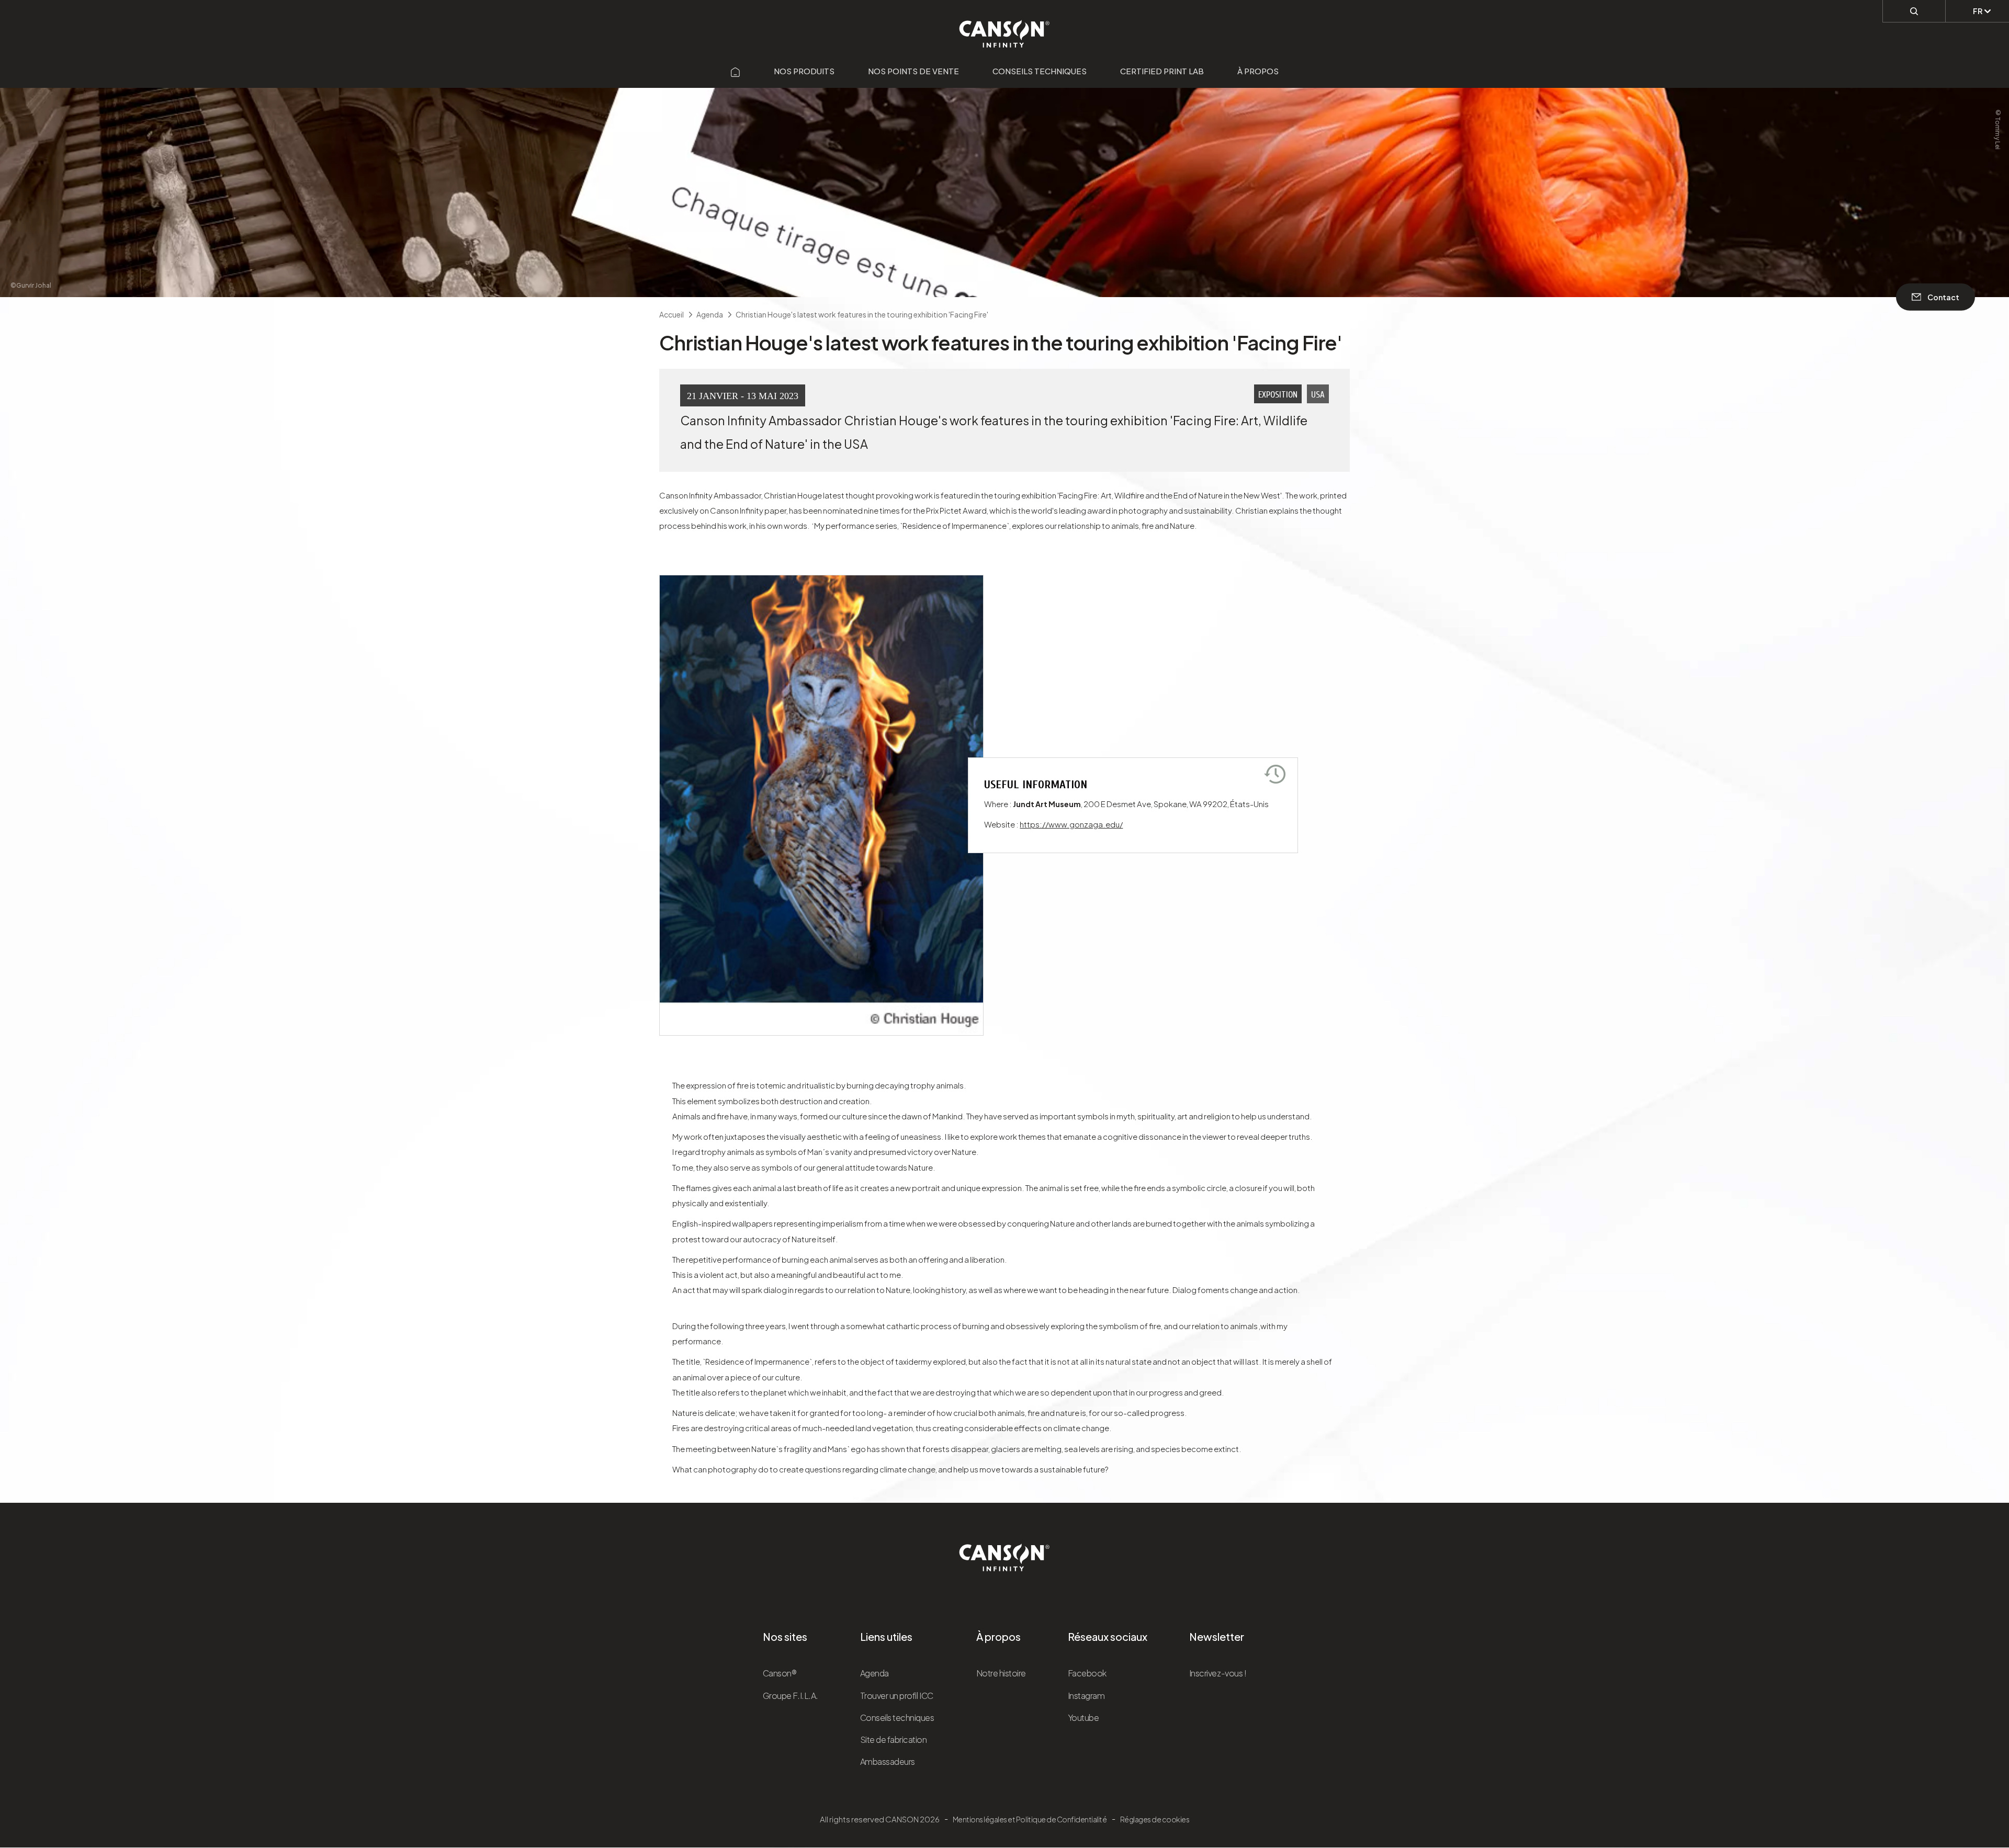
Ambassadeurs (888, 1761)
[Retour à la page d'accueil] (1005, 28)
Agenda (874, 1673)
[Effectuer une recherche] (1914, 11)
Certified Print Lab (1162, 71)
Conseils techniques (1040, 71)
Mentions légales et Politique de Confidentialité (1030, 1819)
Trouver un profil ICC (897, 1696)
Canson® (780, 1673)
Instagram (1086, 1696)
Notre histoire (1001, 1673)
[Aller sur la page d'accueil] (736, 71)
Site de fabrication (894, 1739)
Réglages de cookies (1155, 1819)
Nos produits (804, 71)
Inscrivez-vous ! (1218, 1673)
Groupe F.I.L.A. (791, 1696)
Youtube (1083, 1717)
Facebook (1087, 1673)
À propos (1258, 71)
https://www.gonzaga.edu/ (1071, 824)
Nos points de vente (913, 71)
